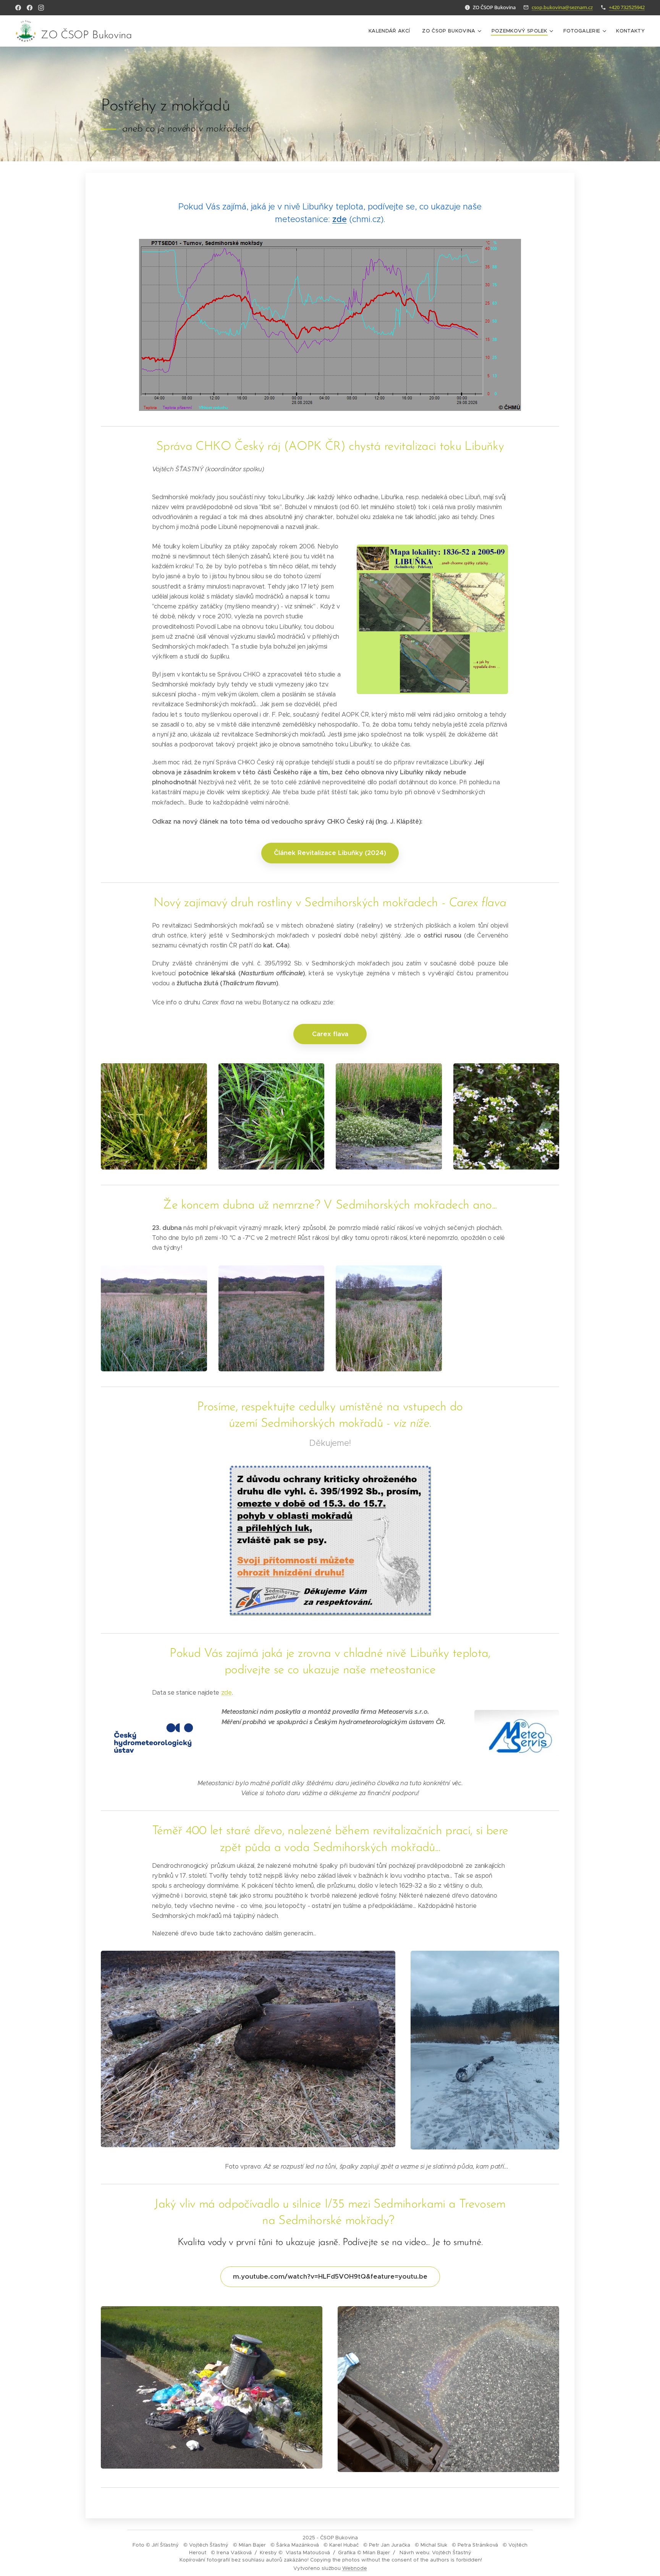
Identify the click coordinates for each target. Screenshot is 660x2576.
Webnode (355, 2568)
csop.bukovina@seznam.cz (562, 7)
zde (340, 219)
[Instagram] (41, 8)
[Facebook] (18, 8)
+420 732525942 (627, 7)
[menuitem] (391, 31)
